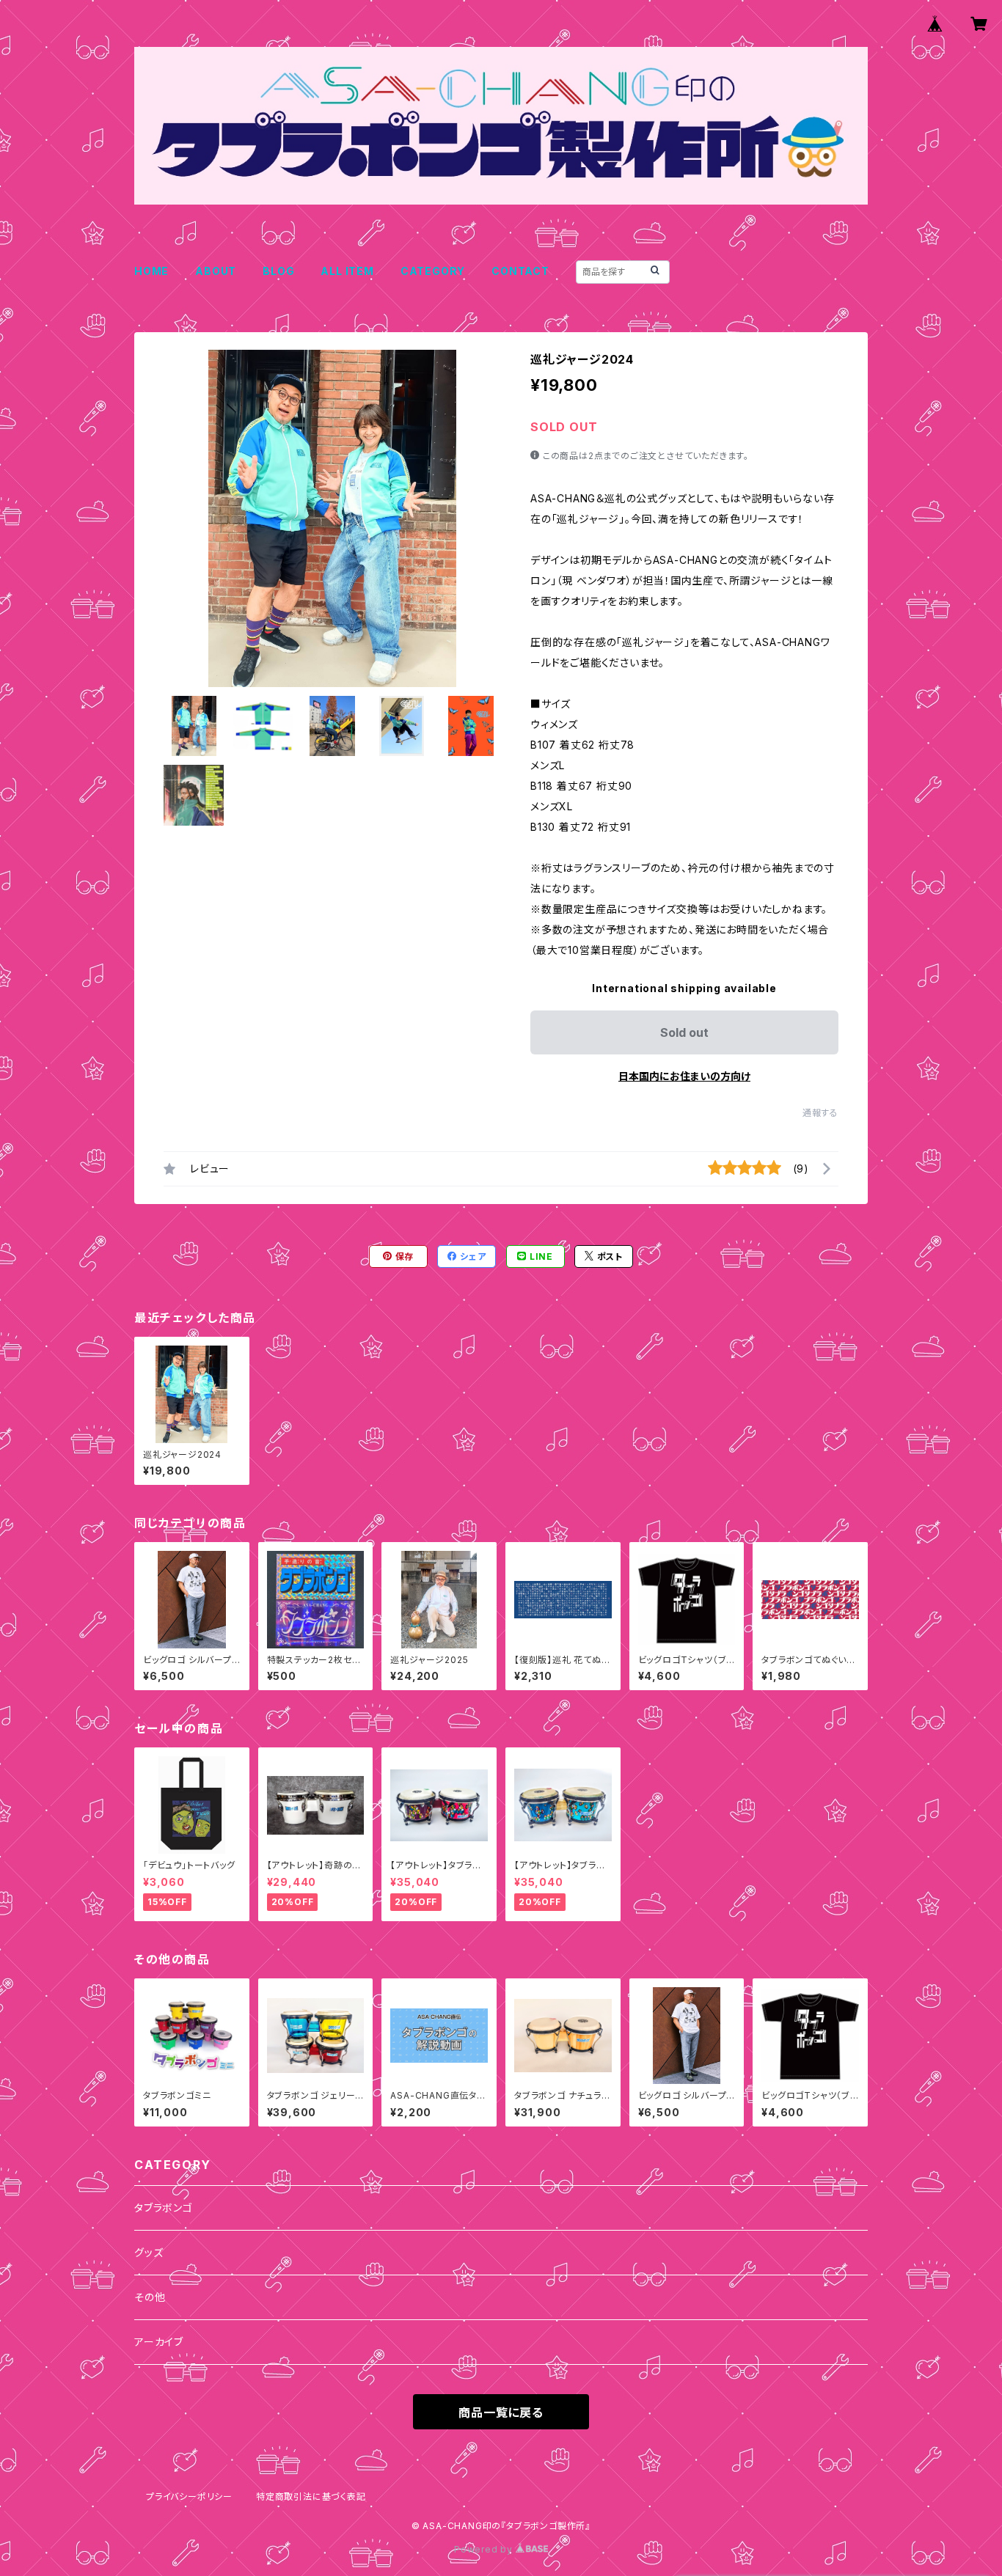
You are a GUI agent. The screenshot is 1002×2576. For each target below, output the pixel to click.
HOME (151, 271)
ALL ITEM (347, 271)
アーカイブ (159, 2342)
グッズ (149, 2252)
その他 (150, 2297)
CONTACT (520, 271)
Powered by (485, 2549)
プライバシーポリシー (189, 2496)
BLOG (278, 271)
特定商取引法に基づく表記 (311, 2496)
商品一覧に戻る (501, 2412)
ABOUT (216, 271)
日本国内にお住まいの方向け (684, 1076)
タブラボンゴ (164, 2208)
